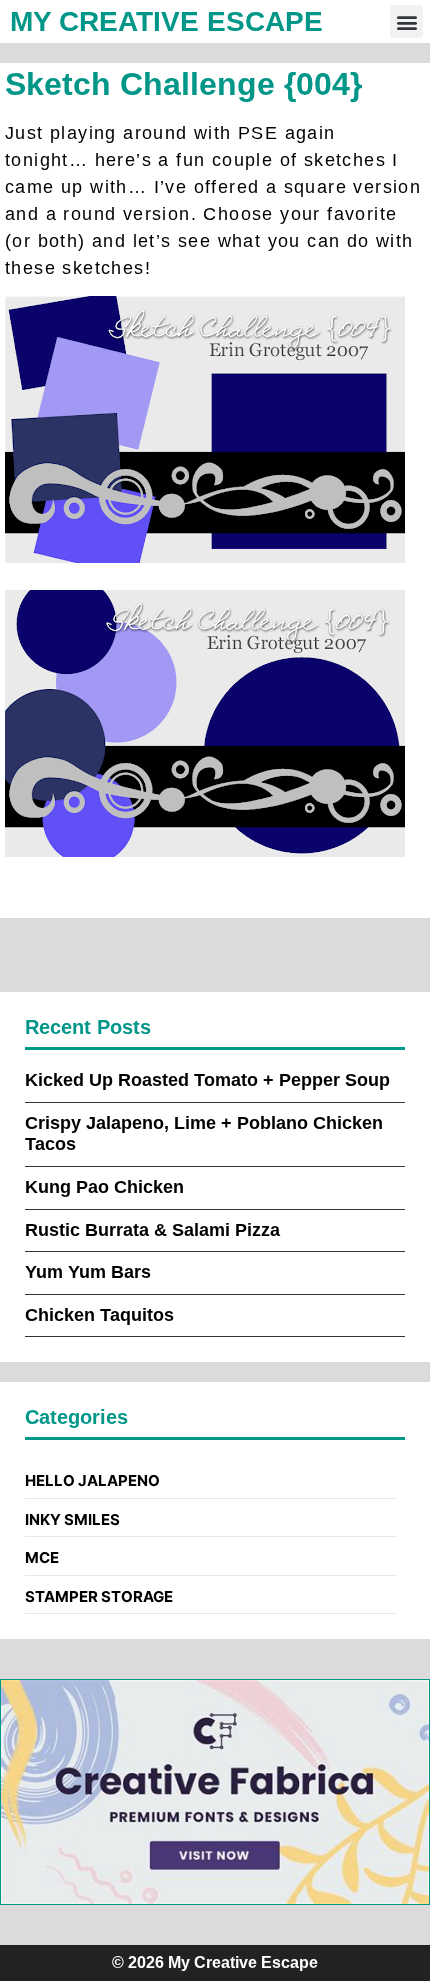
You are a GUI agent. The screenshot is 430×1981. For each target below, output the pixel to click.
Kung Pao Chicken (104, 1187)
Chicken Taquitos (99, 1315)
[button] (406, 21)
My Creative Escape (166, 21)
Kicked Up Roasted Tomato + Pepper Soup (207, 1080)
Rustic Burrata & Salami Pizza (152, 1230)
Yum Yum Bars (88, 1272)
